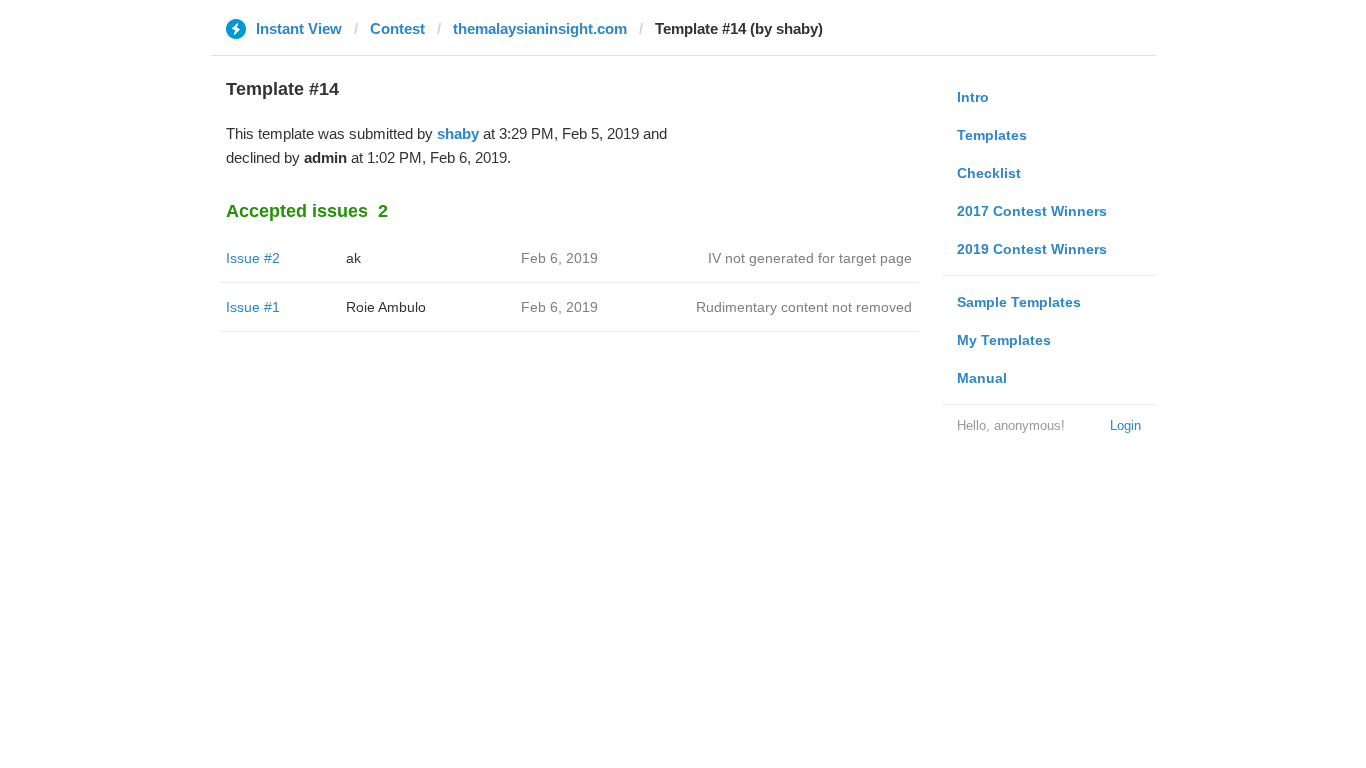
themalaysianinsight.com (540, 28)
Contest (397, 28)
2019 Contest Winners (1032, 249)
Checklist (989, 173)
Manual (982, 378)
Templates (992, 135)
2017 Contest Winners (1032, 211)
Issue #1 (253, 307)
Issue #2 (253, 258)
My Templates (1004, 340)
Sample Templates (1019, 302)
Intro (973, 97)
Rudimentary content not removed (804, 307)
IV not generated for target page (810, 258)
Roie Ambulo (386, 307)
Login (1125, 425)
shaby (458, 133)
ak (353, 258)
